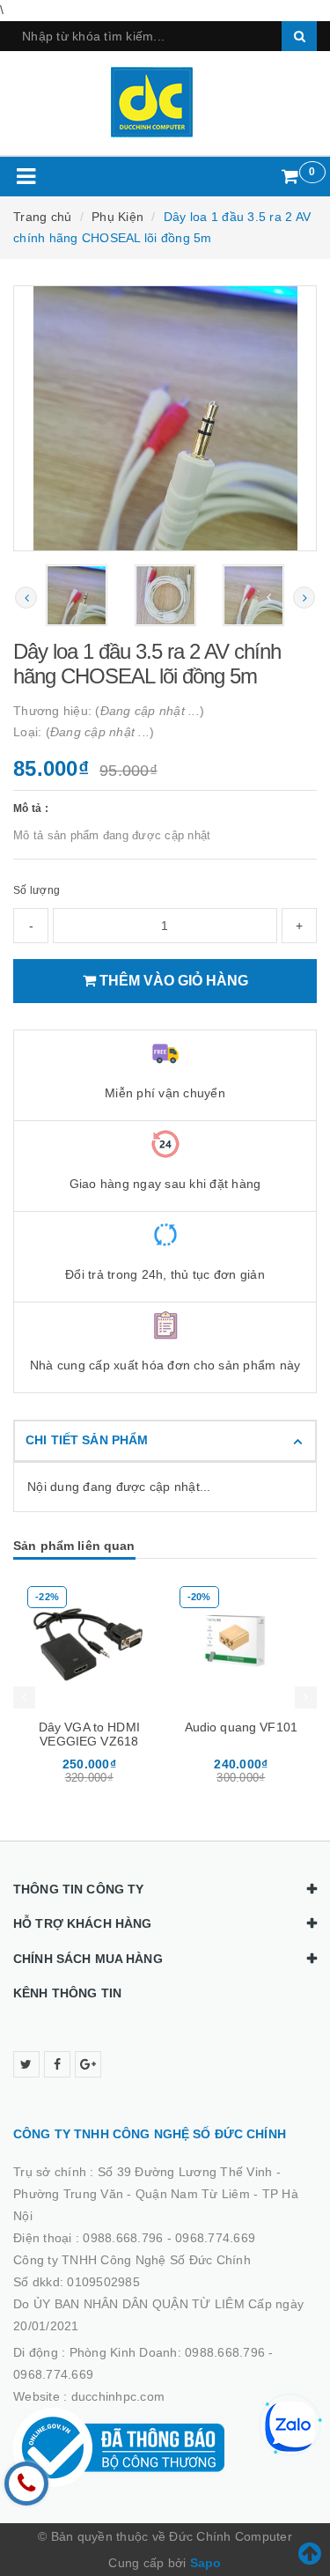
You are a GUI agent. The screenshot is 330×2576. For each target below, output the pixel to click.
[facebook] (57, 2064)
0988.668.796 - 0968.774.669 (169, 2238)
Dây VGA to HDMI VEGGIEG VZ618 (89, 1734)
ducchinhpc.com (118, 2396)
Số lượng (37, 890)
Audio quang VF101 (241, 1727)
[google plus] (88, 2064)
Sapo (206, 2563)
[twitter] (26, 2064)
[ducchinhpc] (165, 102)
